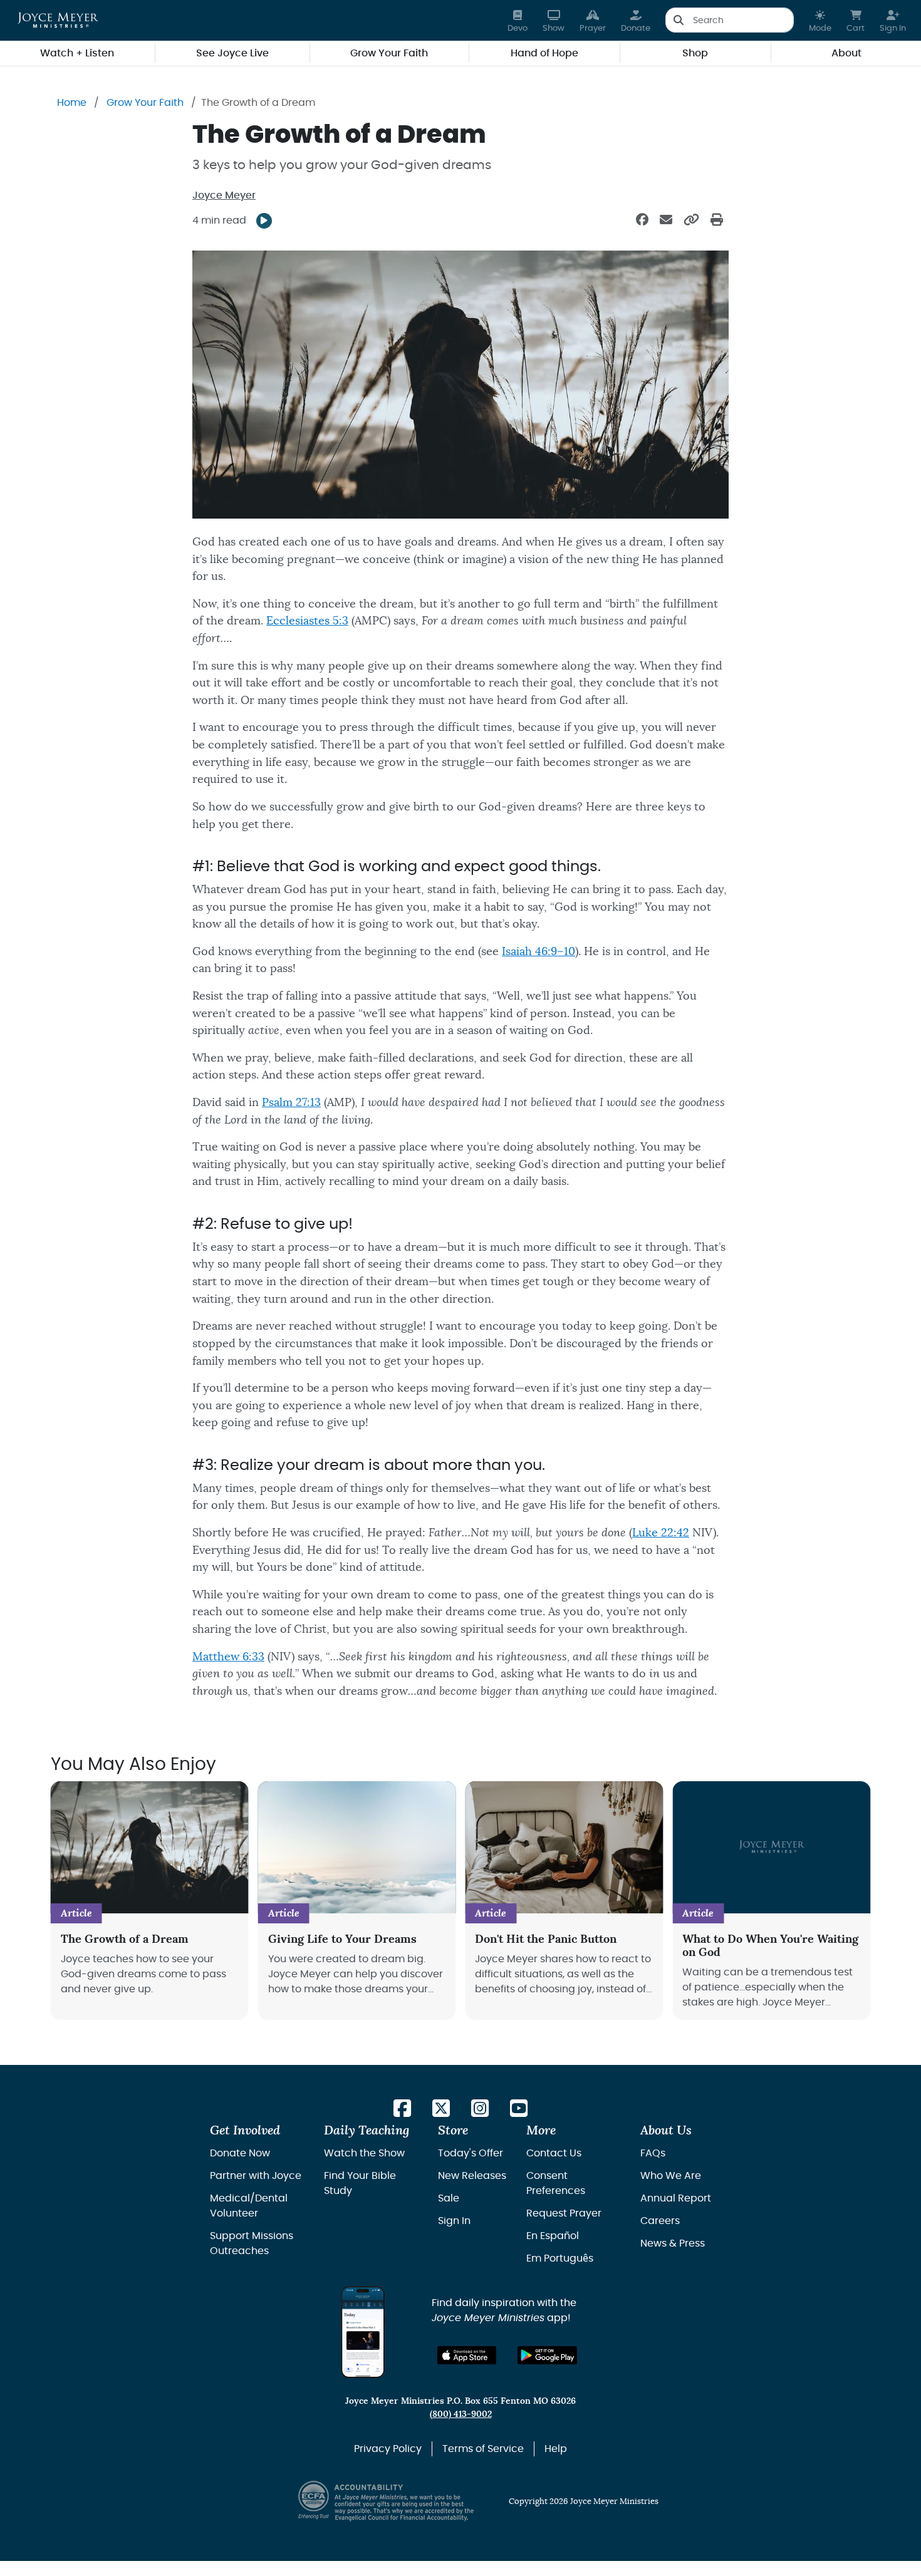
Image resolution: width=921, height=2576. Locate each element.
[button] (820, 20)
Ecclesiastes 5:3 (307, 621)
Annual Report (676, 2198)
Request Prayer (564, 2213)
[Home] (58, 20)
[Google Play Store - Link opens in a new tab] (547, 2355)
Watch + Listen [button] (77, 53)
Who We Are (671, 2176)
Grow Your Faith (145, 103)
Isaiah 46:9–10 (539, 952)
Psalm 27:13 (291, 1103)
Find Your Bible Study (360, 2183)
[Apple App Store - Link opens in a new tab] (467, 2355)
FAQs (653, 2153)
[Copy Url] (691, 220)
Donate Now (240, 2153)
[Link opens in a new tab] (402, 2109)
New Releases (472, 2176)
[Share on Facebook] (642, 220)
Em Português (560, 2258)
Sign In (454, 2221)
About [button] (846, 53)
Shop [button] (695, 53)
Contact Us (554, 2153)
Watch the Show (364, 2153)
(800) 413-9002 (461, 2414)
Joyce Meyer (224, 195)
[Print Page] (717, 220)
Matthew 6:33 (228, 1657)
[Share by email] (666, 220)
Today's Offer (471, 2153)
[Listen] (264, 221)
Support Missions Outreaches (252, 2243)
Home (72, 103)
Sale (449, 2198)
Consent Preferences (556, 2183)
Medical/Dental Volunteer (249, 2206)
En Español (553, 2236)
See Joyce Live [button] (232, 53)
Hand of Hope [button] (544, 53)
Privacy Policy (388, 2449)
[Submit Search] (678, 20)
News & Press (673, 2243)
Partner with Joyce (256, 2176)
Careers (660, 2221)
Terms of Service (483, 2449)
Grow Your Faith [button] (389, 53)
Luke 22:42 (661, 1533)
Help (556, 2449)
